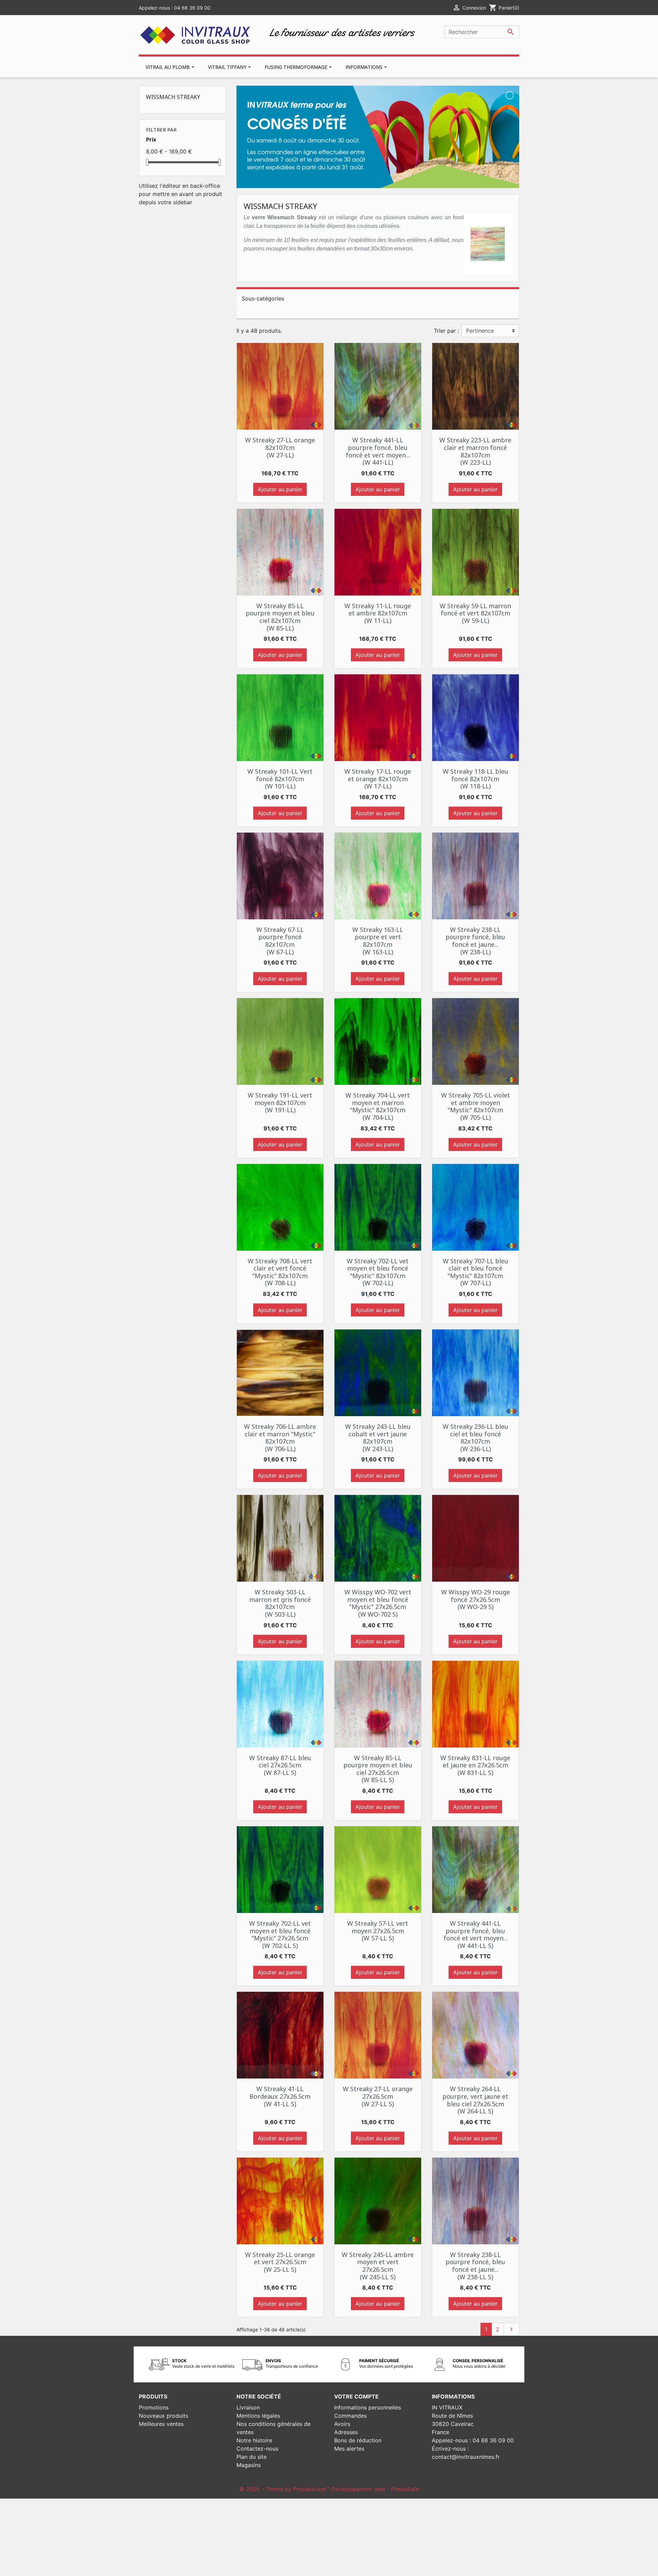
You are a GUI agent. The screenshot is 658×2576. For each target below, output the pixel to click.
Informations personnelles (368, 2407)
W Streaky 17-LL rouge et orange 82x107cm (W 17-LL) (378, 779)
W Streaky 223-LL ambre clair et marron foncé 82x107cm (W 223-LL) (475, 451)
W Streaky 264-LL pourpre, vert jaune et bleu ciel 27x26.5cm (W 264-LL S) (475, 2100)
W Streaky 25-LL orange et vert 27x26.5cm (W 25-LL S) (280, 2262)
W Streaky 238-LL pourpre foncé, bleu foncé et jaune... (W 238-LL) (475, 941)
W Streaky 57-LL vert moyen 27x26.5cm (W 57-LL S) (378, 1931)
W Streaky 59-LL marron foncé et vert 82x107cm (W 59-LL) (475, 613)
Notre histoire (254, 2440)
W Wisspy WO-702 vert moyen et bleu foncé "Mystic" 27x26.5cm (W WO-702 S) (378, 1603)
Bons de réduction (358, 2440)
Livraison (248, 2407)
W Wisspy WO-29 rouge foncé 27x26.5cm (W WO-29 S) (476, 1599)
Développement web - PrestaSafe (375, 2489)
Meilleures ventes (161, 2424)
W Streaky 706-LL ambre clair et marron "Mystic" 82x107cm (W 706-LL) (280, 1438)
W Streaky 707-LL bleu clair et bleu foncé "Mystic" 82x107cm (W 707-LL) (476, 1272)
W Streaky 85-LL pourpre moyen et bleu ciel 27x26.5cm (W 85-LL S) (378, 1769)
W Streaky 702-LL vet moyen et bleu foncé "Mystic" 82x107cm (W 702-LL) (378, 1272)
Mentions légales (258, 2416)
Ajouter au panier (280, 489)
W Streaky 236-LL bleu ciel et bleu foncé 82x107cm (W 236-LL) (476, 1438)
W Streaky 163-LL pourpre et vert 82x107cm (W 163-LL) (378, 941)
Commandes (350, 2416)
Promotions (154, 2407)
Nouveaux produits (163, 2416)
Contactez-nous (257, 2449)
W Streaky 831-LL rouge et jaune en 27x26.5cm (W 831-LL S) (475, 1765)
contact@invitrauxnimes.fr (466, 2457)
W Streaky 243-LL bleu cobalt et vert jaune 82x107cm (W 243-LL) (378, 1438)
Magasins (249, 2465)
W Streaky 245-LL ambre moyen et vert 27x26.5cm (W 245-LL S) (378, 2266)
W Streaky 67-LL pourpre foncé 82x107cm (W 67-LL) (280, 941)
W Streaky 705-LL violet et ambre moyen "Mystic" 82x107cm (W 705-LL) (476, 1106)
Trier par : (446, 331)
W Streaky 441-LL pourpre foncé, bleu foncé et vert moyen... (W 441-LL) (378, 451)
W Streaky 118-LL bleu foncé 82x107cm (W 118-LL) (476, 779)
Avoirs (342, 2424)
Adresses (346, 2432)
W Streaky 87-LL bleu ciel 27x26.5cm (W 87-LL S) (280, 1765)
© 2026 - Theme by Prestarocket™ (285, 2489)
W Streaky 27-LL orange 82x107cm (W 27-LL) (280, 447)
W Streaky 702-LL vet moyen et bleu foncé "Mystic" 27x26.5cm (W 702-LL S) (280, 1934)
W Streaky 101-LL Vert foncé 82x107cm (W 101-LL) (280, 779)
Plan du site (252, 2457)
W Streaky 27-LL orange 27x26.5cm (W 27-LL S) (378, 2096)
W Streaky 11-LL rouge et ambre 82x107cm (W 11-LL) (378, 613)
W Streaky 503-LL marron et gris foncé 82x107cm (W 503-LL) (280, 1603)
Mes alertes (349, 2449)
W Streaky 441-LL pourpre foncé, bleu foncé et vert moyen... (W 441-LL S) (476, 1934)
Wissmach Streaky (173, 97)
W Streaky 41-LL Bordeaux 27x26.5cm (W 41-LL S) (280, 2096)
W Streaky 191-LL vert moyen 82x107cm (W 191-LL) (280, 1102)
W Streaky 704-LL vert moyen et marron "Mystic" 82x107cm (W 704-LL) (378, 1106)
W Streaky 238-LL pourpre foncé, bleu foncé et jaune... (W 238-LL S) (475, 2266)
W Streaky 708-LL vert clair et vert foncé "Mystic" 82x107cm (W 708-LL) (280, 1272)
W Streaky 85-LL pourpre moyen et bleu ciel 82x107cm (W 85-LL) (280, 617)
